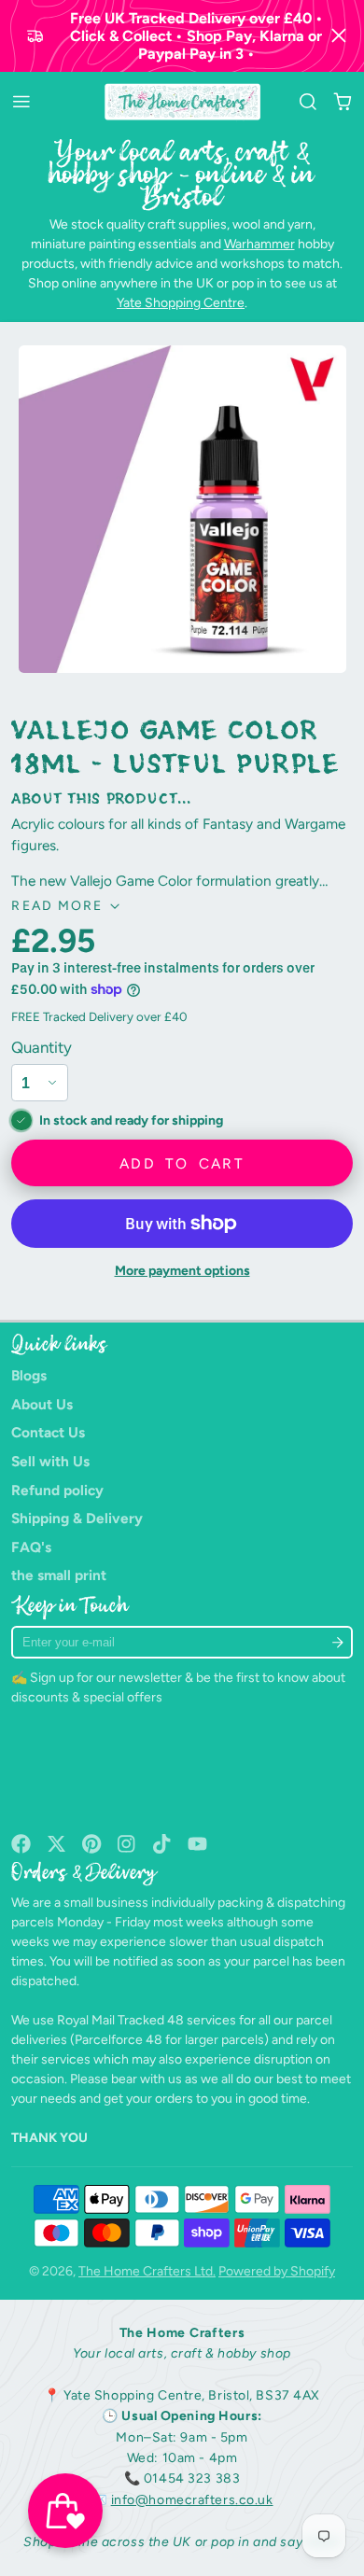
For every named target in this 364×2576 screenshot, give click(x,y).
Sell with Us (50, 1461)
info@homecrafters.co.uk (192, 2500)
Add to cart (182, 1163)
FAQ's (31, 1547)
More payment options (182, 1271)
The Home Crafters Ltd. (147, 2271)
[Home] (182, 102)
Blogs (29, 1375)
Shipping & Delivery (77, 1518)
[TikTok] (163, 1844)
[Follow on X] (56, 1844)
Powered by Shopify (277, 2271)
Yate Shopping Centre (181, 303)
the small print (59, 1575)
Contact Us (48, 1432)
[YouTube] (197, 1844)
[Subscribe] (337, 1642)
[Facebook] (21, 1844)
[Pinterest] (92, 1844)
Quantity (42, 1047)
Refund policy (57, 1490)
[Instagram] (127, 1844)
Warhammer (259, 244)
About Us (42, 1404)
